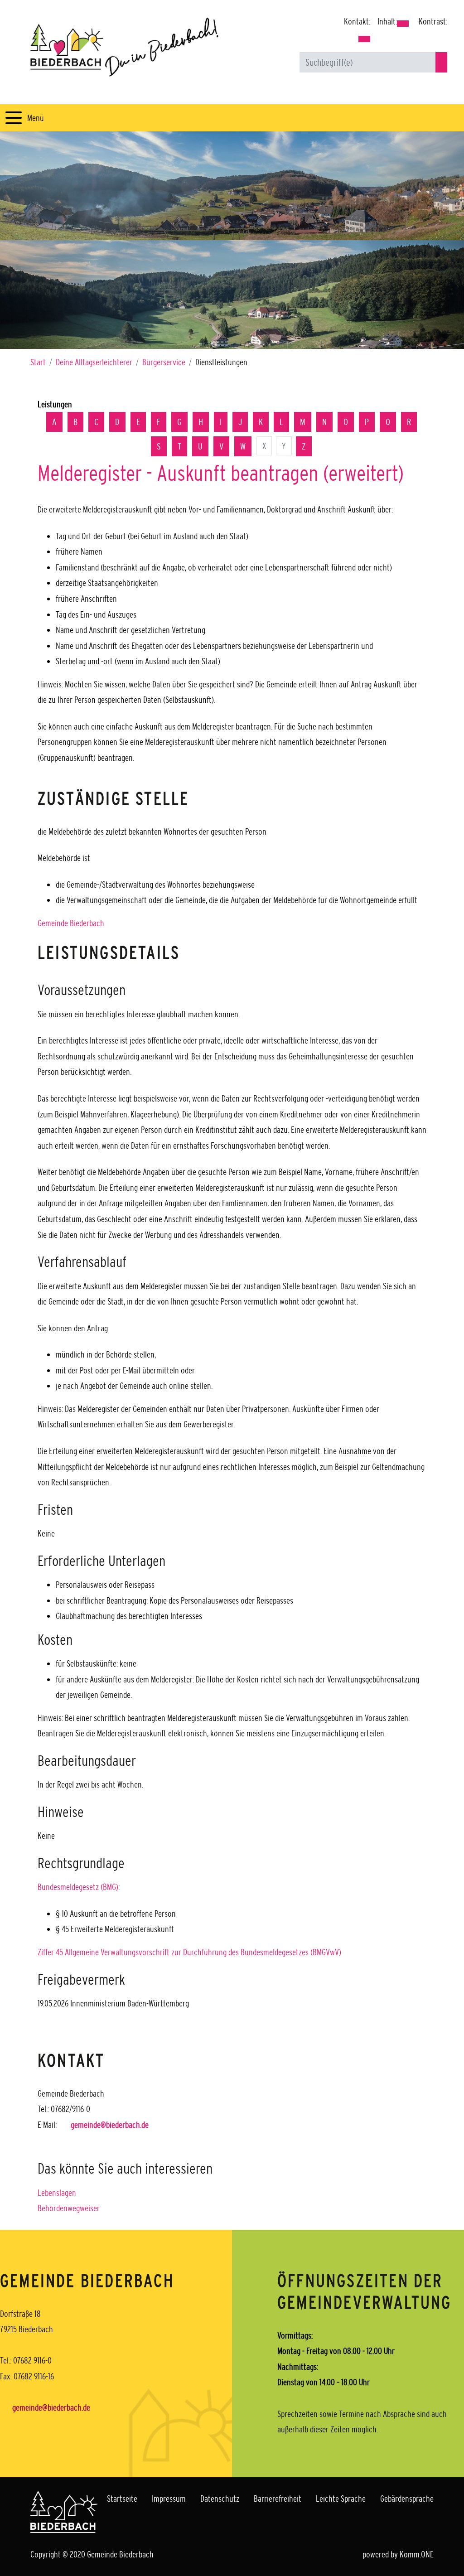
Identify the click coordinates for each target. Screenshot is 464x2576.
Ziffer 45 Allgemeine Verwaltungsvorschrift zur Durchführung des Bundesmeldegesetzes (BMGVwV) (189, 1952)
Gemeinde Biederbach (71, 923)
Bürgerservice (164, 362)
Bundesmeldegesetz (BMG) (78, 1887)
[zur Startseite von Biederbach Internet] (124, 47)
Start (38, 362)
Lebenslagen (57, 2193)
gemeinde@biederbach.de (110, 2125)
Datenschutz (220, 2499)
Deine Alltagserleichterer (94, 362)
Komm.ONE (417, 2554)
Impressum (169, 2499)
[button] (364, 39)
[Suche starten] (441, 62)
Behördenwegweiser (69, 2208)
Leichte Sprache (341, 2499)
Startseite (122, 2499)
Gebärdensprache (407, 2499)
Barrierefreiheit (278, 2499)
